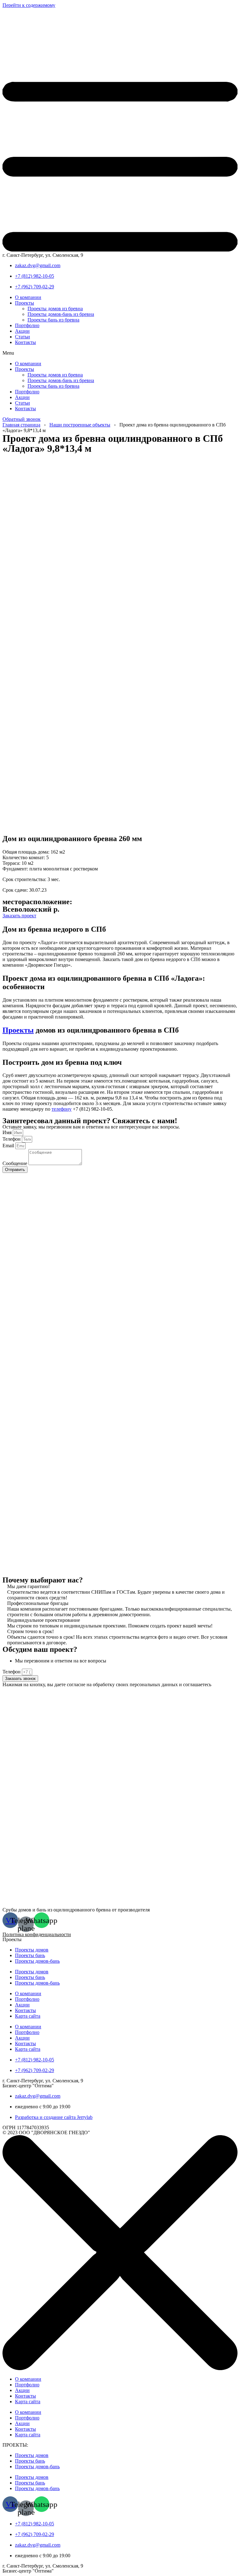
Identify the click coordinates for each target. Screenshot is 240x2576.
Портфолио (27, 325)
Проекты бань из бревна (53, 320)
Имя (8, 1132)
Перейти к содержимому (29, 5)
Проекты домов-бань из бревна (61, 314)
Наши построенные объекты (80, 425)
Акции (22, 331)
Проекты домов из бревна (55, 309)
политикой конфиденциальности (41, 1690)
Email (9, 1146)
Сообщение (15, 1163)
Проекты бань (30, 1955)
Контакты (25, 342)
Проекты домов (32, 1950)
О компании (28, 297)
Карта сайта (28, 2016)
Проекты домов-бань (37, 1961)
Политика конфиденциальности (37, 1934)
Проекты (25, 303)
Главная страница (21, 425)
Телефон (12, 1139)
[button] (120, 353)
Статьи (22, 337)
